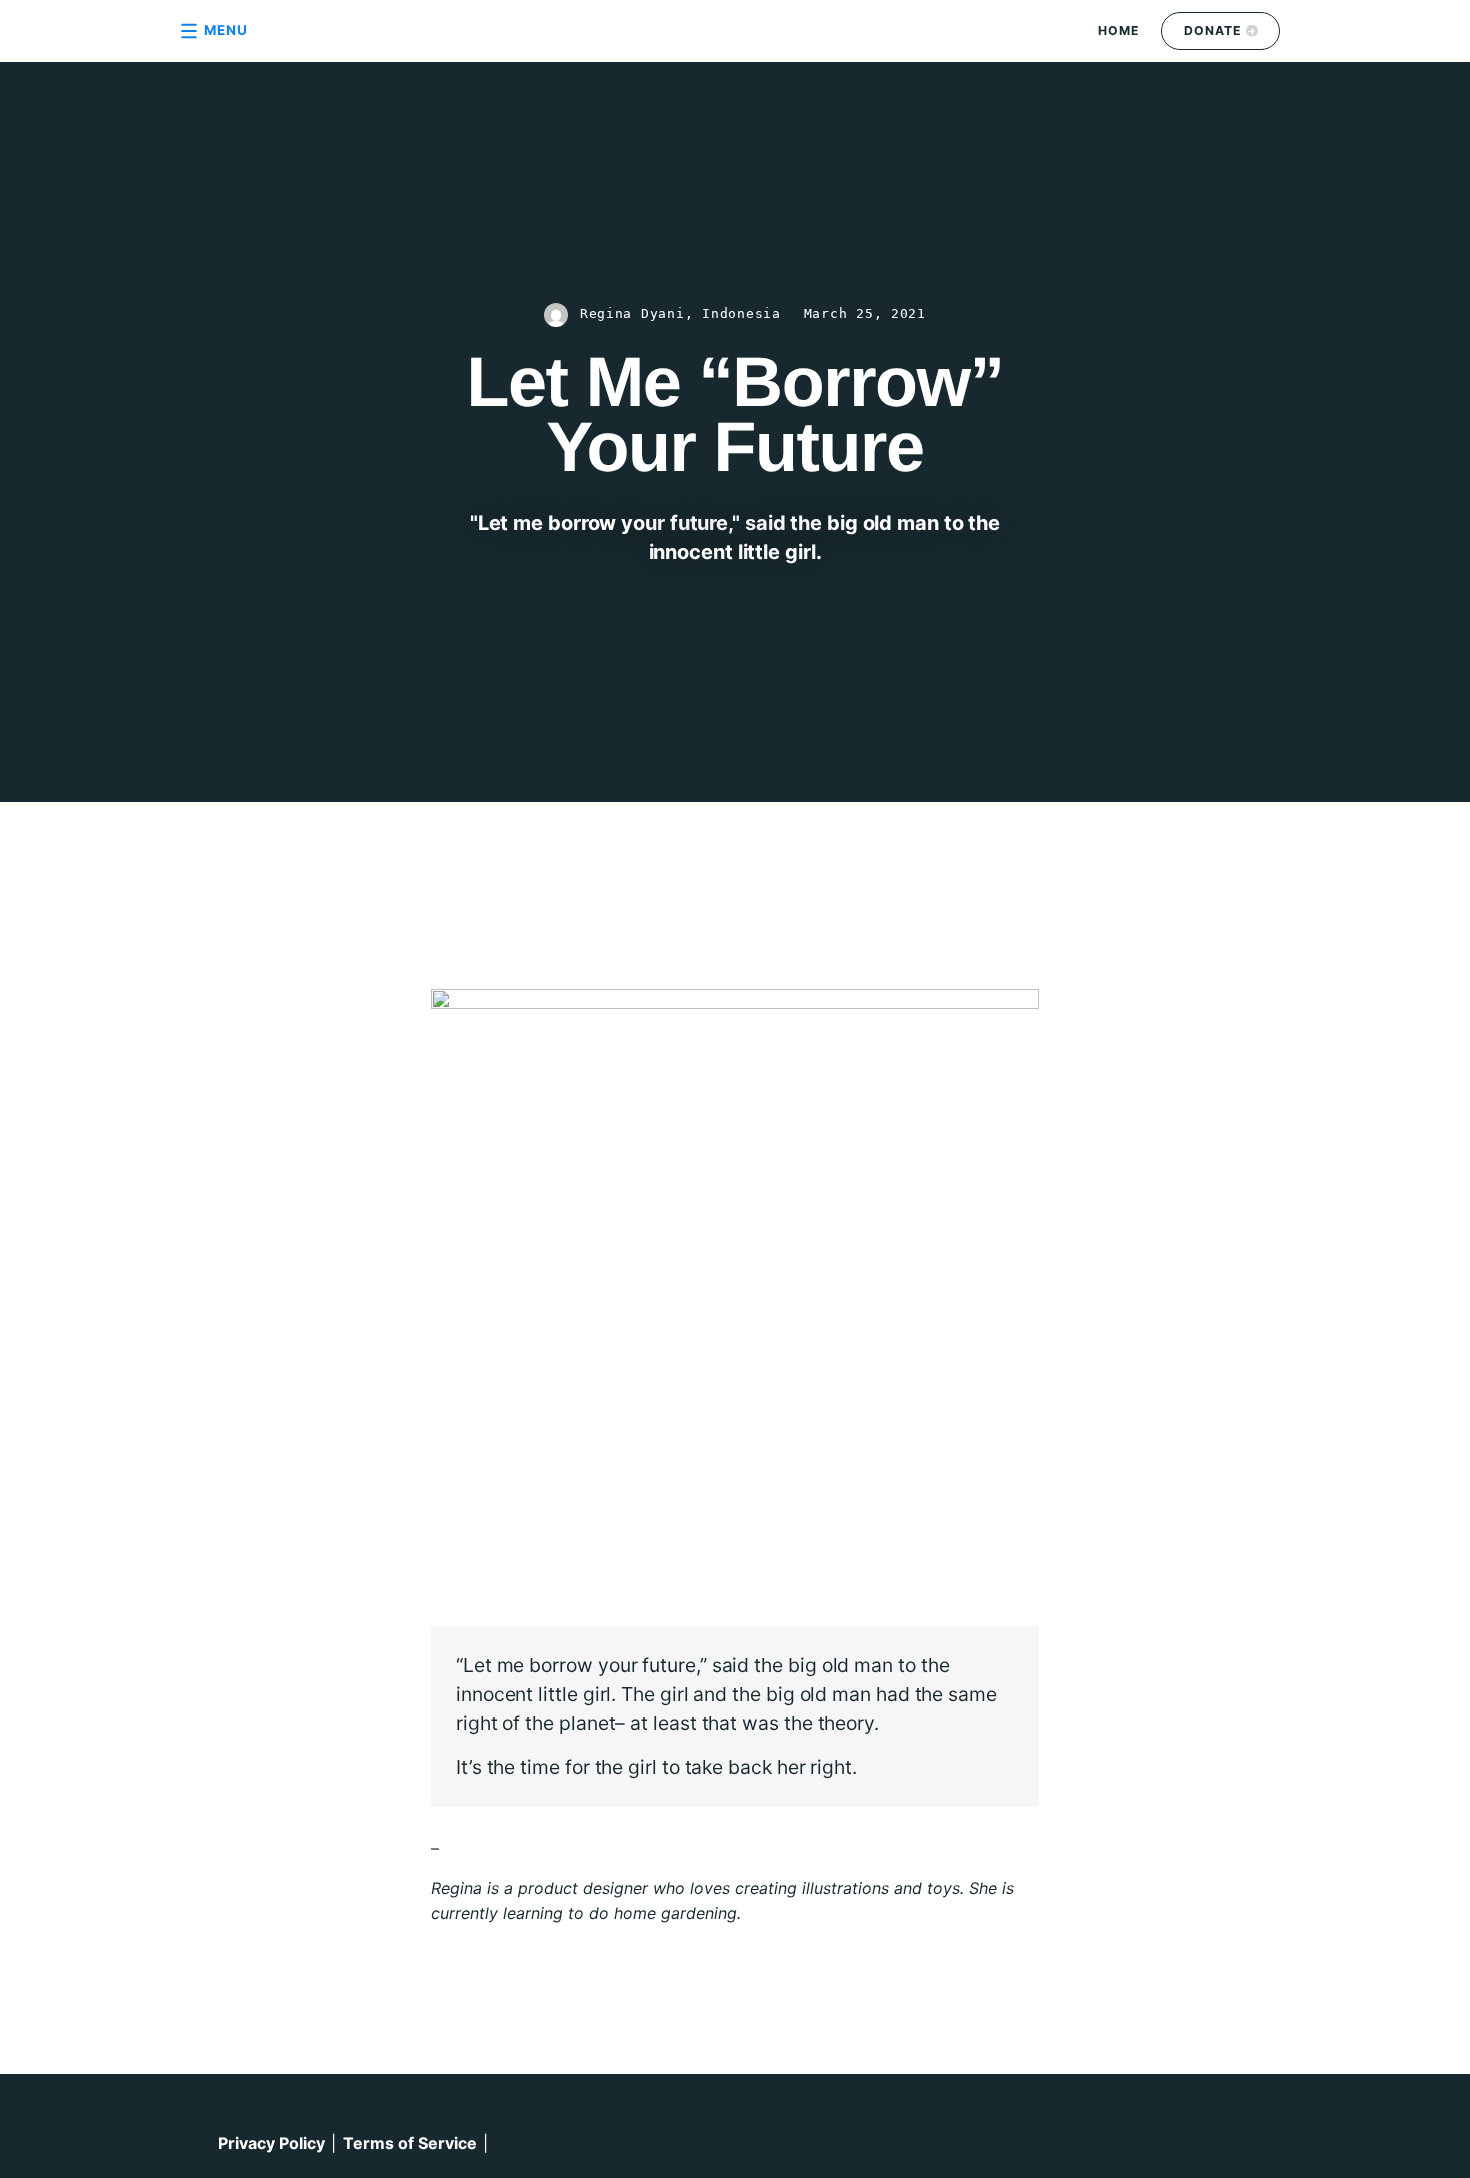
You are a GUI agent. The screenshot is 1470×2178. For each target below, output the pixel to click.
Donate (1213, 30)
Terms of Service (410, 2143)
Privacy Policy (271, 2143)
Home (1119, 30)
